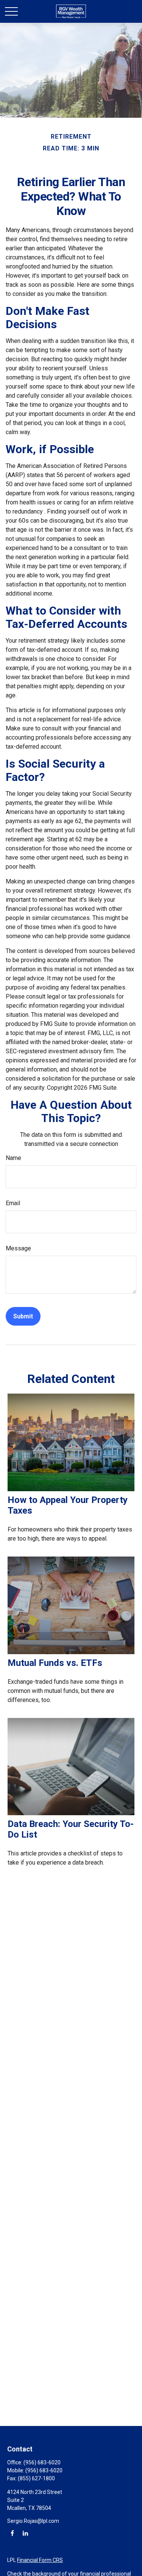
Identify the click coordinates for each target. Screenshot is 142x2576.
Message (18, 1248)
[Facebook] (12, 2533)
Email (13, 1203)
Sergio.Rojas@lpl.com (33, 2521)
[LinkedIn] (25, 2533)
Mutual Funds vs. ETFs (55, 1663)
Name (13, 1158)
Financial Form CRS (40, 2560)
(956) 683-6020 (42, 2462)
